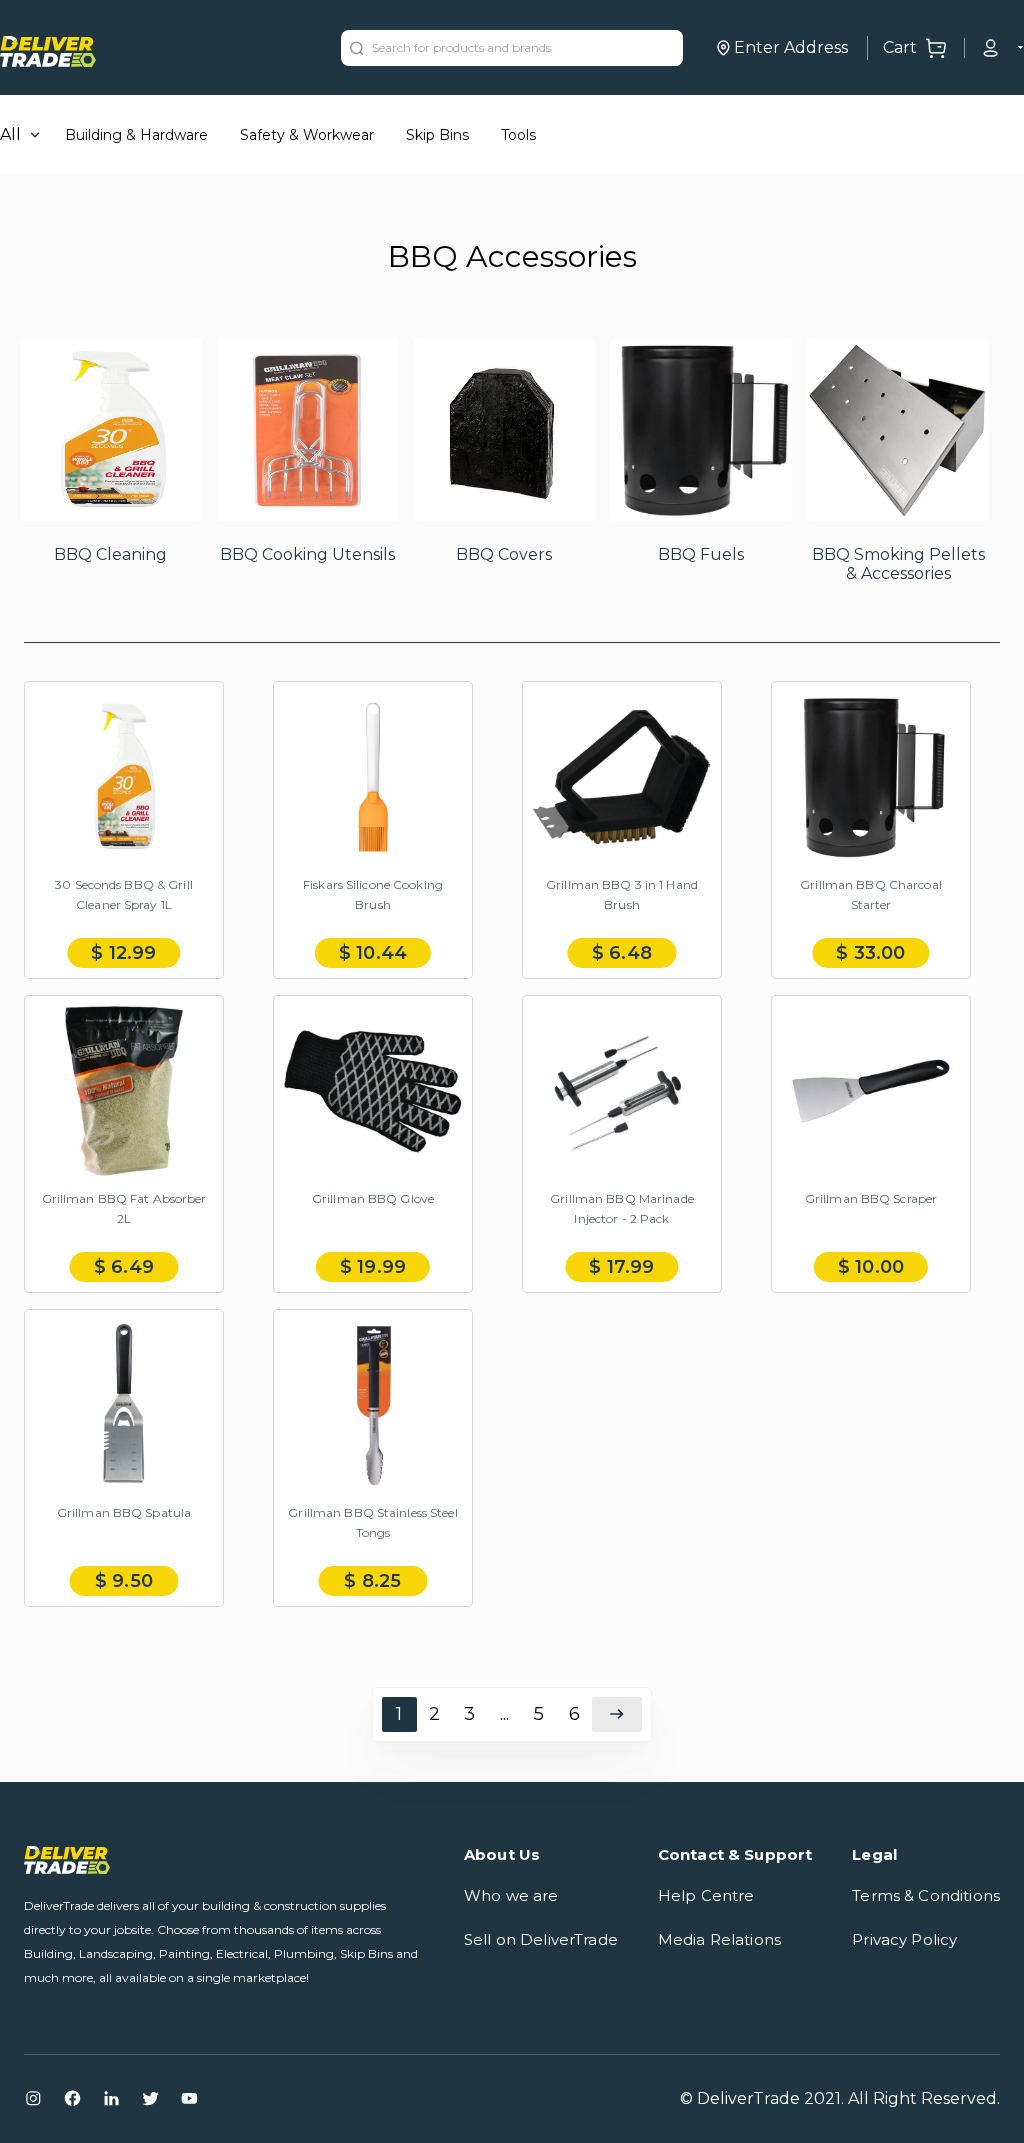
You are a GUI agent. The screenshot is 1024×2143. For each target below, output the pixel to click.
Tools (518, 135)
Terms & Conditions (926, 1895)
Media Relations (719, 1939)
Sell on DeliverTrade (541, 1939)
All (10, 134)
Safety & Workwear (307, 135)
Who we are (511, 1895)
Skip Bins (437, 135)
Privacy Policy (904, 1939)
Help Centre (706, 1895)
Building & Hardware (136, 135)
